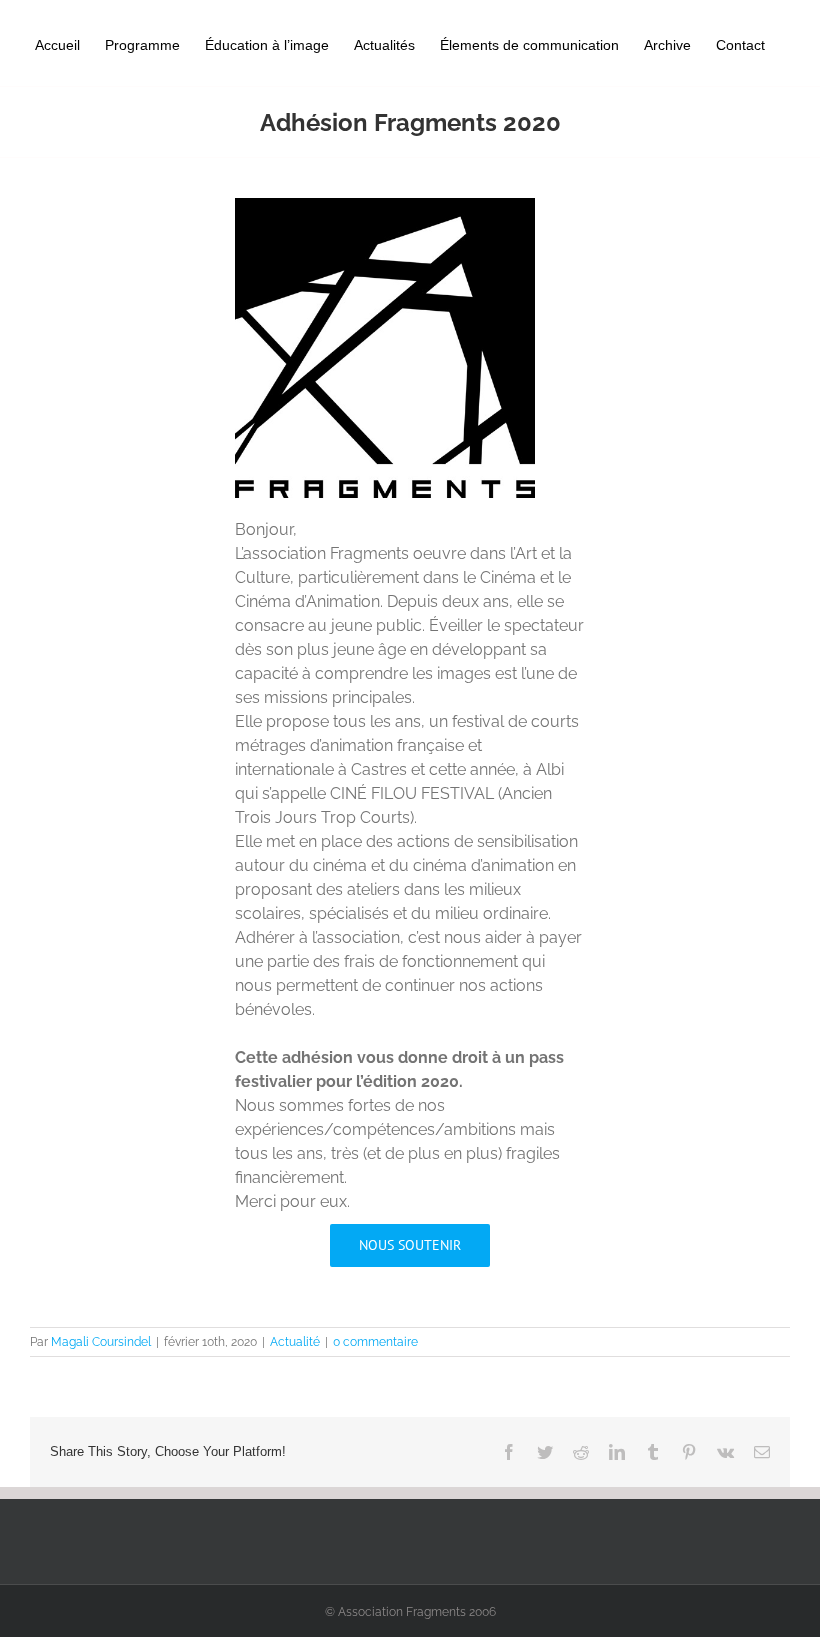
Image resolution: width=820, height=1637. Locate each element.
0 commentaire (375, 1342)
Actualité (295, 1342)
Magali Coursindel (101, 1342)
